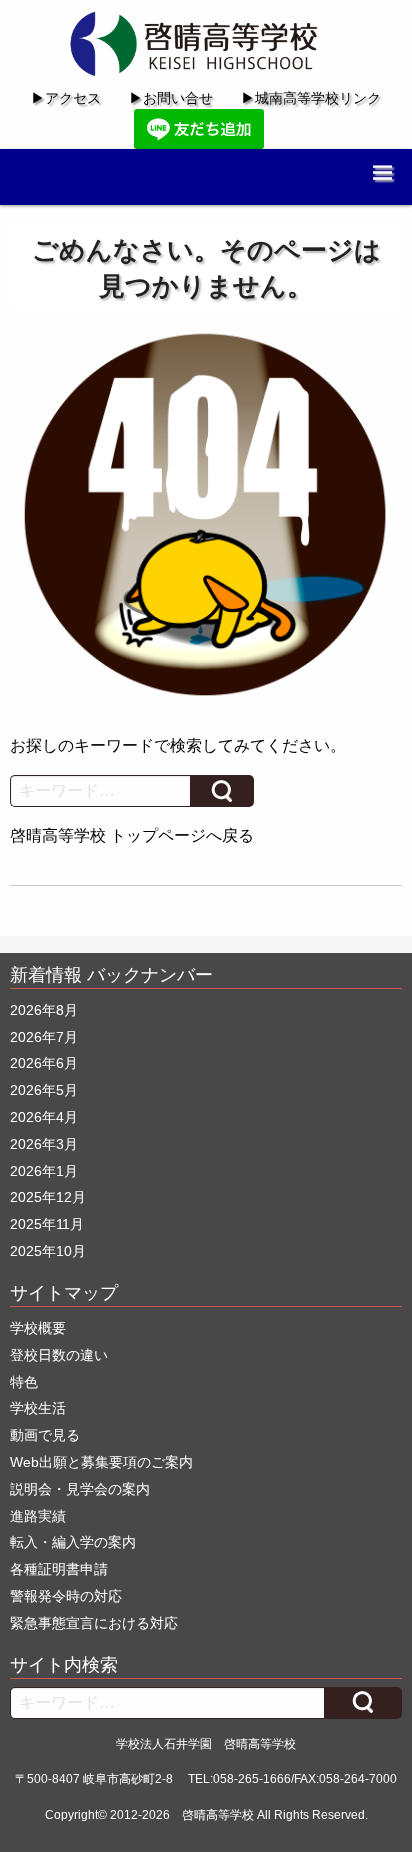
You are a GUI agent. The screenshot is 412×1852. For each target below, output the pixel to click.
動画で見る (45, 1435)
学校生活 (38, 1408)
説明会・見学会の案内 (80, 1489)
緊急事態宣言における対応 (94, 1623)
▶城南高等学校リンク (311, 98)
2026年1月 (44, 1171)
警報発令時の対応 (66, 1596)
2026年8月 (44, 1010)
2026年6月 (44, 1063)
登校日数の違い (59, 1355)
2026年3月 (44, 1144)
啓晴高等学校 (218, 1815)
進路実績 (38, 1516)
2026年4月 (44, 1117)
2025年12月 (48, 1197)
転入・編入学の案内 (73, 1542)
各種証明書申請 (59, 1569)
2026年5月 (44, 1090)
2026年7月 (44, 1037)
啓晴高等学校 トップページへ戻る (132, 835)
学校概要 (38, 1328)
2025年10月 (48, 1251)
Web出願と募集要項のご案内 (101, 1462)
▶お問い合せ (171, 98)
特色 (24, 1382)
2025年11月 (47, 1224)
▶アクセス (66, 98)
